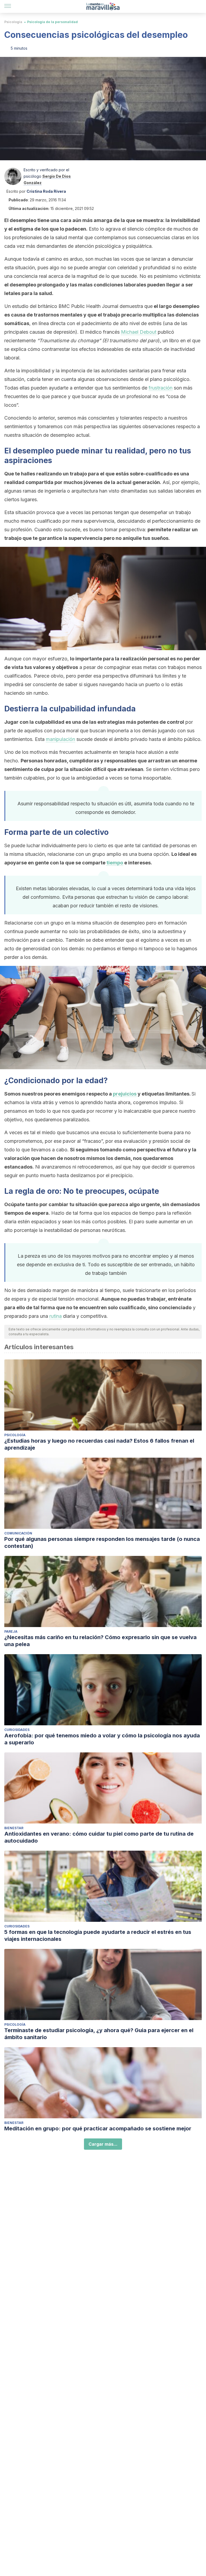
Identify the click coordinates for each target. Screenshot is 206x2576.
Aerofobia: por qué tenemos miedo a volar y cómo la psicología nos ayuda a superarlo (102, 1739)
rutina (56, 1316)
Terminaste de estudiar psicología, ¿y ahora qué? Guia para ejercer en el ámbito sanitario (99, 2034)
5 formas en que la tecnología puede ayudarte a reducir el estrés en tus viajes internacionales (98, 1935)
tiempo (115, 863)
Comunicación (18, 1533)
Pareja (11, 1631)
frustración (161, 388)
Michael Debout (139, 332)
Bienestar (14, 1828)
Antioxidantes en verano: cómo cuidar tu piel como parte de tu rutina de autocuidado (99, 1837)
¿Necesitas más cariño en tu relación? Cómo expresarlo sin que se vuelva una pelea (100, 1641)
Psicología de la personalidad (52, 22)
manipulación (60, 739)
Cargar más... (103, 2144)
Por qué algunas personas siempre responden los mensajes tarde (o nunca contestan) (102, 1542)
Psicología (13, 22)
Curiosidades (17, 1730)
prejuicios (125, 1094)
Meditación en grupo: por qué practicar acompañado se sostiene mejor (98, 2129)
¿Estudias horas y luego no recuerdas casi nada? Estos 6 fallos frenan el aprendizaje (99, 1444)
